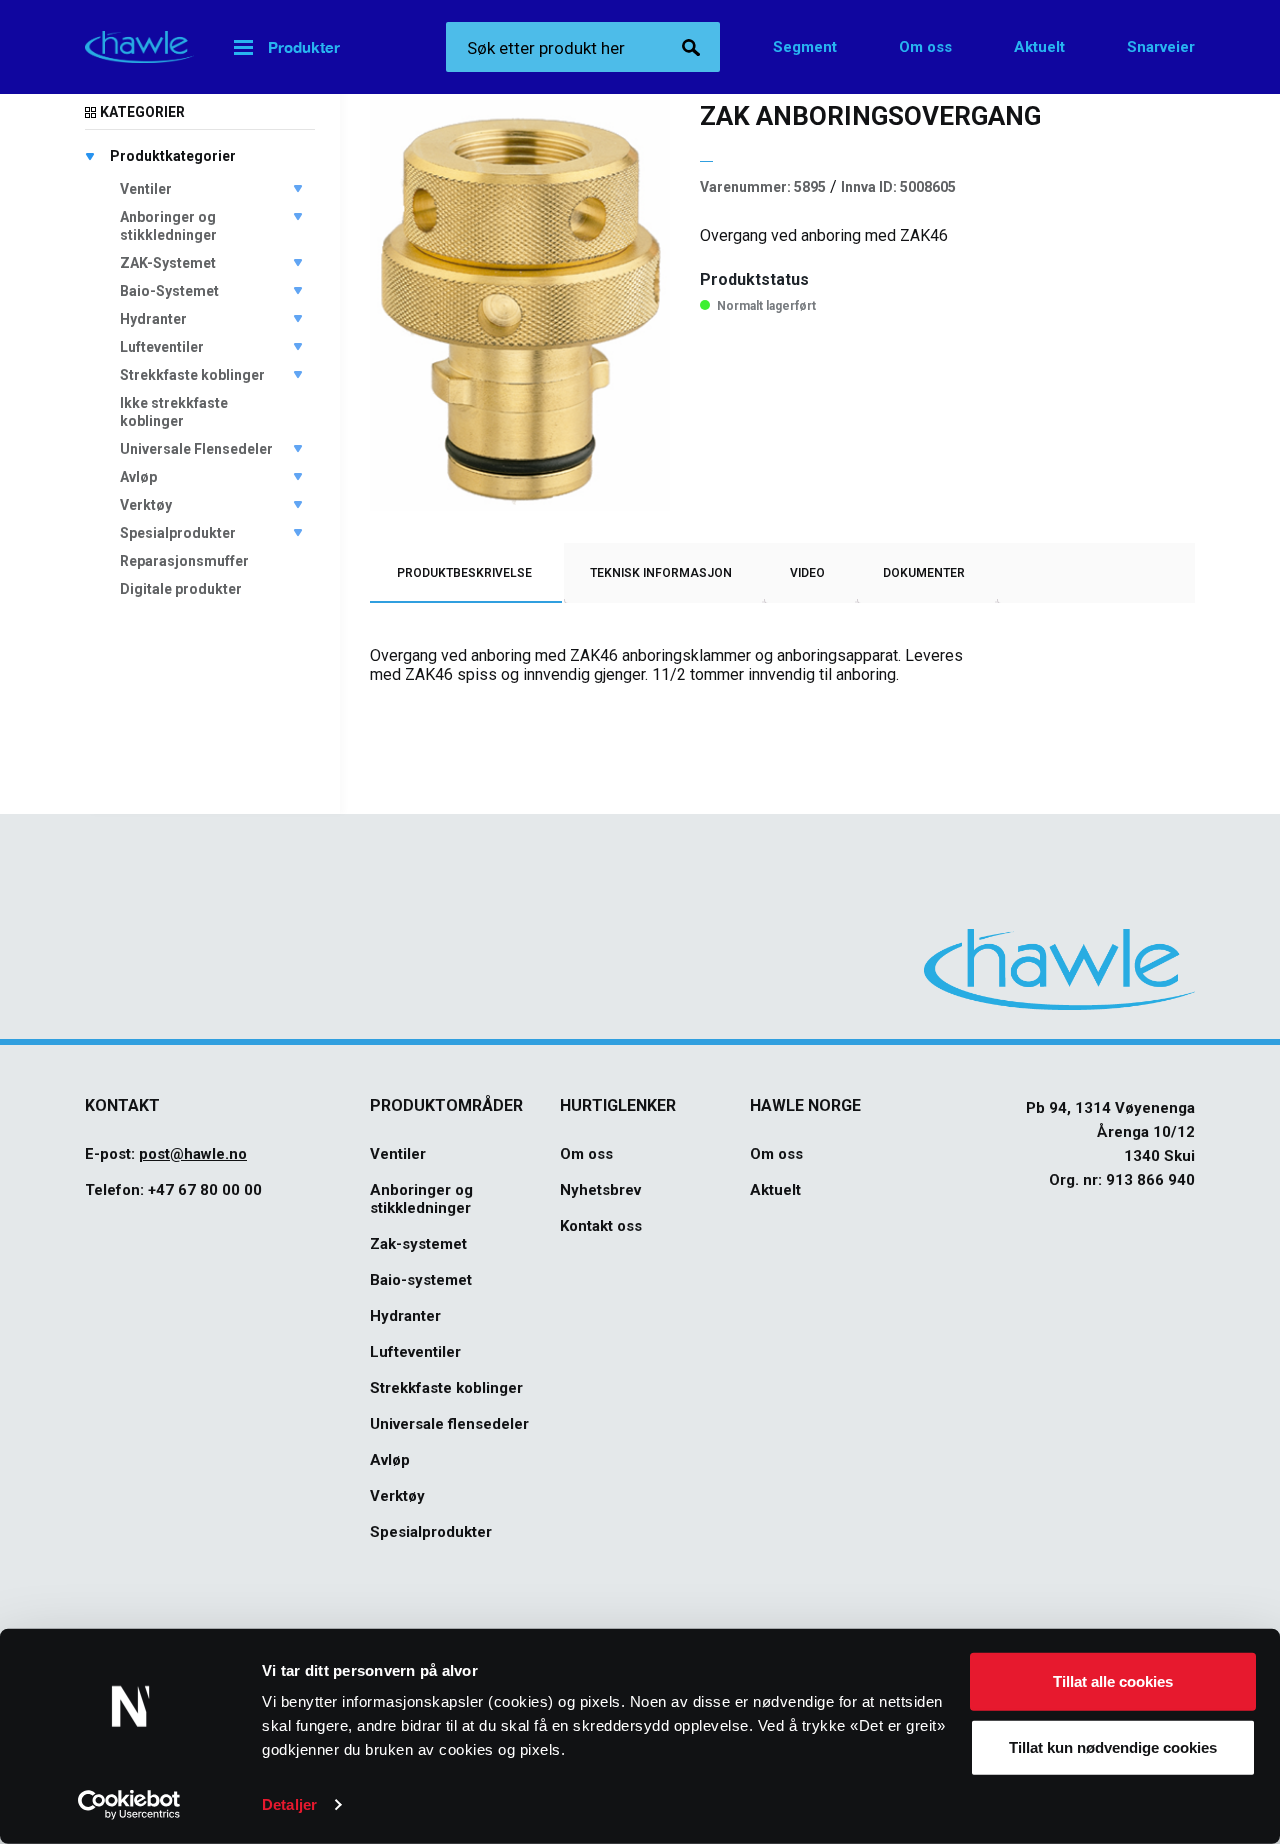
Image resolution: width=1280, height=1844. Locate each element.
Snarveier (1161, 47)
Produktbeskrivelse (464, 573)
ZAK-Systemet (168, 263)
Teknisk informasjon (661, 573)
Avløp (138, 477)
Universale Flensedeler (196, 449)
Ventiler (146, 189)
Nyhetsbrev (600, 1190)
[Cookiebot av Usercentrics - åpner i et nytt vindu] (129, 1805)
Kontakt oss (601, 1226)
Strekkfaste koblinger (192, 375)
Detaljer (289, 1804)
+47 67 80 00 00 (205, 1190)
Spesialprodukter (178, 533)
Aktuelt (1039, 47)
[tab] (464, 573)
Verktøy (146, 505)
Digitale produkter (181, 589)
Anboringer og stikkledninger (168, 226)
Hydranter (153, 319)
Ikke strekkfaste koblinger (174, 412)
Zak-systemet (418, 1244)
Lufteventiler (162, 347)
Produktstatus (754, 279)
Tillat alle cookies (1113, 1681)
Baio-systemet (421, 1280)
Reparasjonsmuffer (184, 561)
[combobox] (583, 47)
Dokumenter (924, 573)
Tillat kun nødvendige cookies (1113, 1746)
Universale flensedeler (449, 1424)
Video (807, 573)
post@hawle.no (193, 1154)
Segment (805, 47)
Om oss (925, 47)
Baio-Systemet (169, 291)
